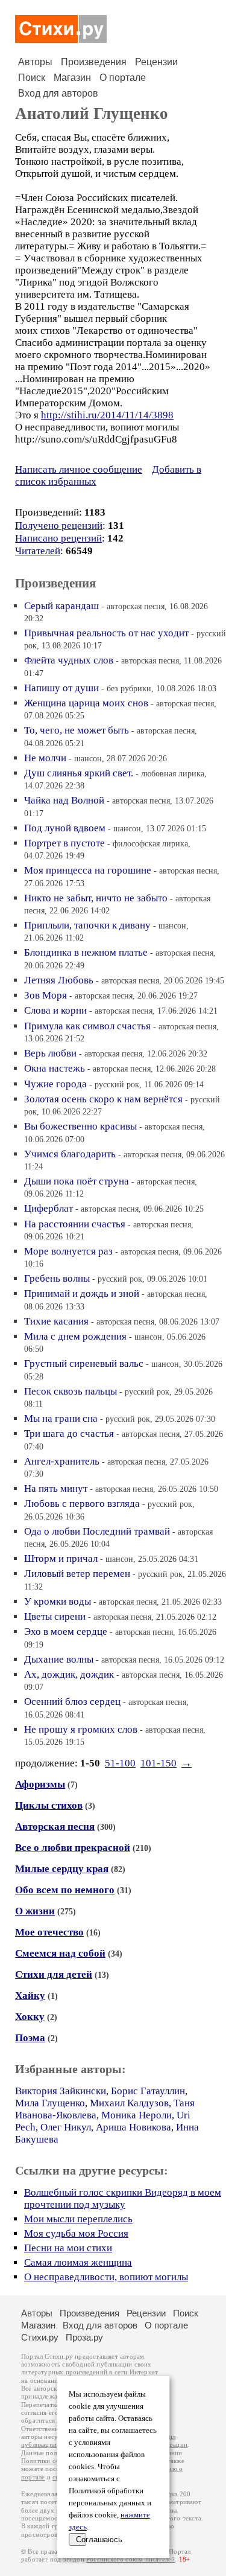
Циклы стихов (49, 1805)
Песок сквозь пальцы (71, 1391)
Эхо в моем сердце (66, 1632)
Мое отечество (49, 1932)
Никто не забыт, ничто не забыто (96, 898)
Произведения (94, 62)
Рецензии (156, 62)
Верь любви (50, 1053)
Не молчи (45, 758)
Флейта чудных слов (69, 660)
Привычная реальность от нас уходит (106, 633)
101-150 (159, 1763)
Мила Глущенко (50, 2103)
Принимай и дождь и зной (82, 1293)
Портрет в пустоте (64, 843)
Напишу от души (61, 688)
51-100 (120, 1763)
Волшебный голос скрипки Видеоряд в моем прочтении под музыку (123, 2198)
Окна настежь (55, 1068)
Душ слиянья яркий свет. (79, 773)
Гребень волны (57, 1278)
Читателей (38, 551)
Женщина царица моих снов (86, 703)
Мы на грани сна (61, 1418)
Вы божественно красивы (80, 1126)
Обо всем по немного (65, 1890)
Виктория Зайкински (61, 2091)
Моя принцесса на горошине (88, 870)
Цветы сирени (55, 1616)
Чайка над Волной (64, 800)
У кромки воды (58, 1601)
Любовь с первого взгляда (82, 1504)
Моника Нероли (137, 2115)
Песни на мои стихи (68, 2248)
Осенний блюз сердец (72, 1702)
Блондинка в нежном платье (86, 952)
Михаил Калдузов (129, 2103)
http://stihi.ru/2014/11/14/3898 (107, 415)
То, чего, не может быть (77, 730)
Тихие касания (56, 1321)
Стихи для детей (54, 1974)
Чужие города (55, 1084)
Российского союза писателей (130, 2559)
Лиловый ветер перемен (77, 1574)
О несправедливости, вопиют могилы (106, 2277)
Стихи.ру (40, 2337)
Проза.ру (84, 2337)
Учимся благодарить (70, 1154)
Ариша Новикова (133, 2127)
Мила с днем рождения (75, 1336)
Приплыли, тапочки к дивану (87, 925)
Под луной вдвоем (65, 828)
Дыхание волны (59, 1659)
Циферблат (49, 1208)
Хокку (30, 2017)
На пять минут (56, 1488)
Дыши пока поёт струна (77, 1181)
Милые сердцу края (62, 1869)
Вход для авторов (58, 93)
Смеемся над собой (60, 1953)
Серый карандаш (61, 606)
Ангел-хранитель (62, 1461)
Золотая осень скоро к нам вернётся (103, 1099)
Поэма (30, 2038)
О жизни (35, 1911)
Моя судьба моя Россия (76, 2233)
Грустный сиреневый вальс (84, 1363)
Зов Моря (46, 995)
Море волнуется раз (68, 1251)
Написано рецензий (58, 538)
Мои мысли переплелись (78, 2219)
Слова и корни (55, 1010)
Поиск (32, 78)
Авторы (35, 62)
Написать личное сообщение (79, 469)
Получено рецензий (59, 526)
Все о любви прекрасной (73, 1848)
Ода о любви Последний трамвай (97, 1531)
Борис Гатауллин (148, 2091)
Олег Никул (66, 2127)
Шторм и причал (61, 1558)
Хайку (30, 1996)
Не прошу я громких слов (81, 1729)
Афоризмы (40, 1784)
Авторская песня (55, 1827)
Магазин (72, 78)
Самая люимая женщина (78, 2262)
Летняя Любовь (59, 980)
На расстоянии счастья (75, 1224)
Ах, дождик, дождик (69, 1674)
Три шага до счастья (69, 1433)
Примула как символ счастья (87, 1026)
